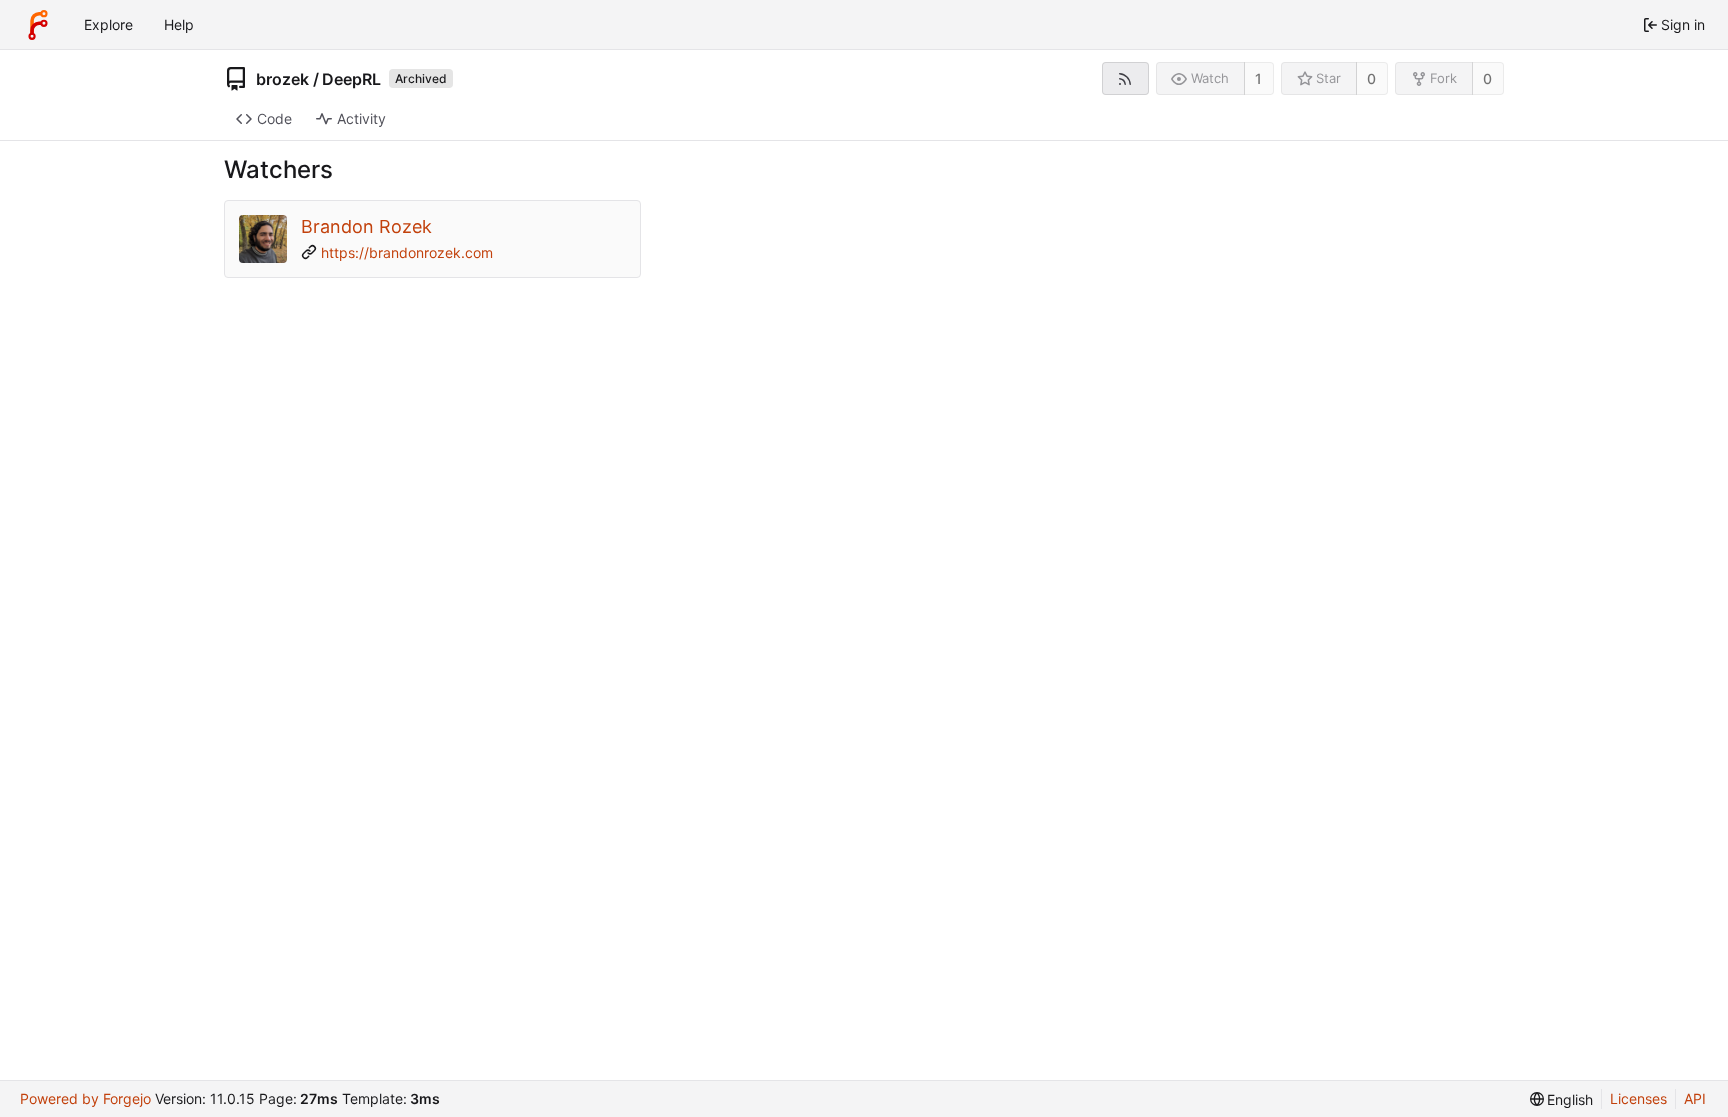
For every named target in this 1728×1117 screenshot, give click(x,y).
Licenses (1638, 1098)
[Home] (38, 25)
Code (274, 118)
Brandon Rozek (366, 226)
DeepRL (351, 79)
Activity (361, 118)
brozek (282, 79)
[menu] (1562, 1099)
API (1695, 1098)
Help (179, 24)
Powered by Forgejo (85, 1098)
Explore (108, 24)
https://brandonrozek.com (407, 252)
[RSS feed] (1125, 78)
